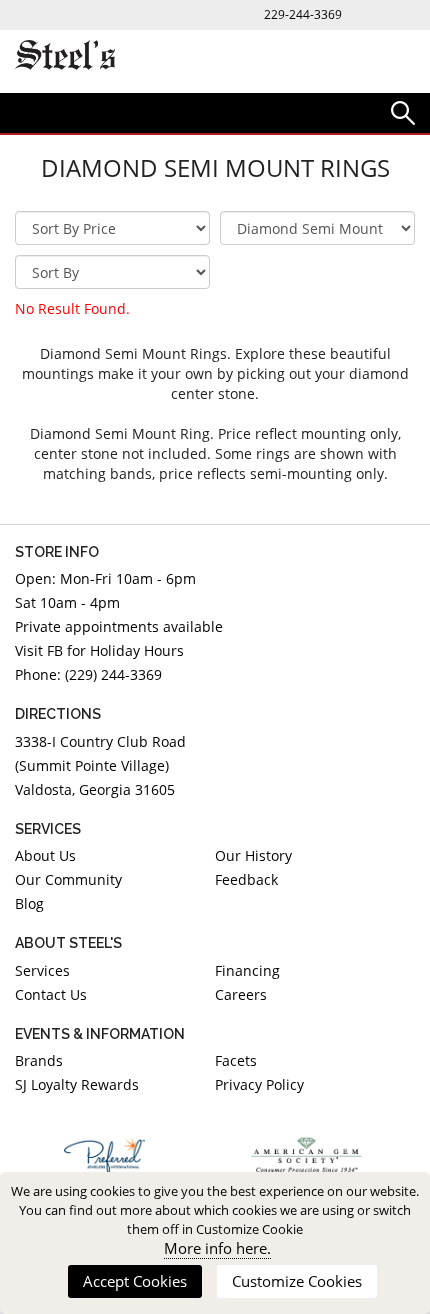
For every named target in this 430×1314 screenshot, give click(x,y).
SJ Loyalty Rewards (77, 1084)
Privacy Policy (259, 1084)
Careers (241, 994)
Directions (58, 714)
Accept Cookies (135, 1281)
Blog (29, 903)
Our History (253, 855)
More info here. (217, 1248)
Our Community (68, 879)
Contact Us (51, 994)
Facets (236, 1060)
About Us (45, 855)
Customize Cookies (297, 1281)
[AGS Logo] (307, 1155)
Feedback (246, 879)
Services (42, 970)
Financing (247, 970)
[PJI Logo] (104, 1155)
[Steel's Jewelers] (65, 56)
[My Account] (403, 111)
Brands (39, 1060)
